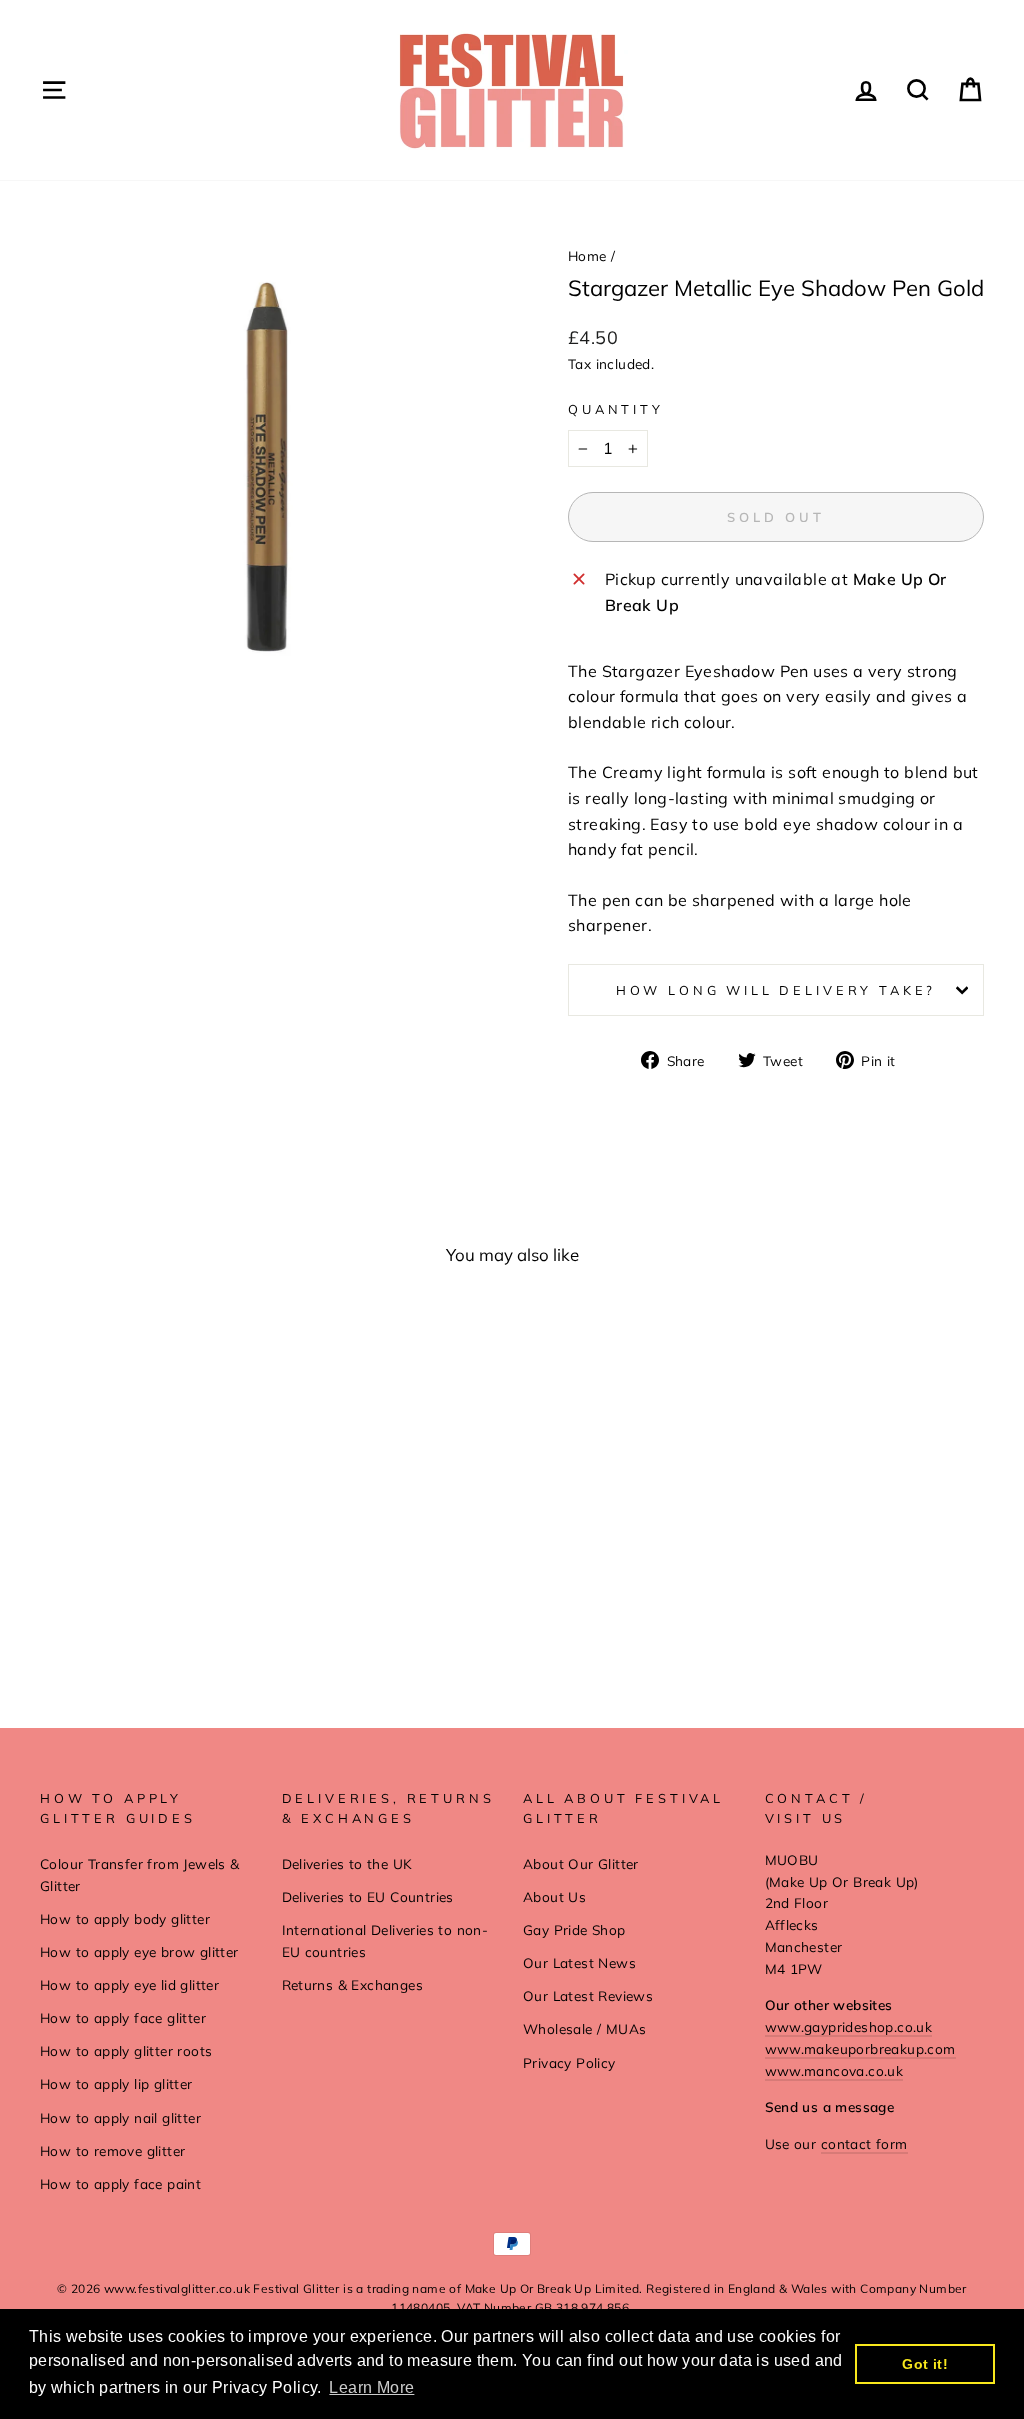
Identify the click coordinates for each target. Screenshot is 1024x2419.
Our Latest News (579, 1962)
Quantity (616, 409)
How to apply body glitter (125, 1918)
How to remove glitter (112, 2150)
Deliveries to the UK (347, 1863)
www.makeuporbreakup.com (860, 2048)
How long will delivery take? (776, 990)
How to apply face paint (120, 2183)
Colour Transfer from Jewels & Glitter (140, 1874)
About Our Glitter (581, 1863)
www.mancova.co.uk (834, 2070)
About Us (554, 1896)
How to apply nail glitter (120, 2117)
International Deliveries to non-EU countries (385, 1940)
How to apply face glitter (123, 2017)
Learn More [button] (371, 2387)
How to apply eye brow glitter (139, 1951)
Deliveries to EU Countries (368, 1896)
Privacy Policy (569, 2062)
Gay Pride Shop (574, 1929)
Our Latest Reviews (588, 1995)
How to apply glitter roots (126, 2050)
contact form (864, 2143)
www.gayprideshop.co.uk (849, 2026)
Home (587, 255)
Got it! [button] (925, 2364)
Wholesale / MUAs (584, 2028)
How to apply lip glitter (116, 2083)
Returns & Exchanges (353, 1984)
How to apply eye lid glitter (129, 1984)
